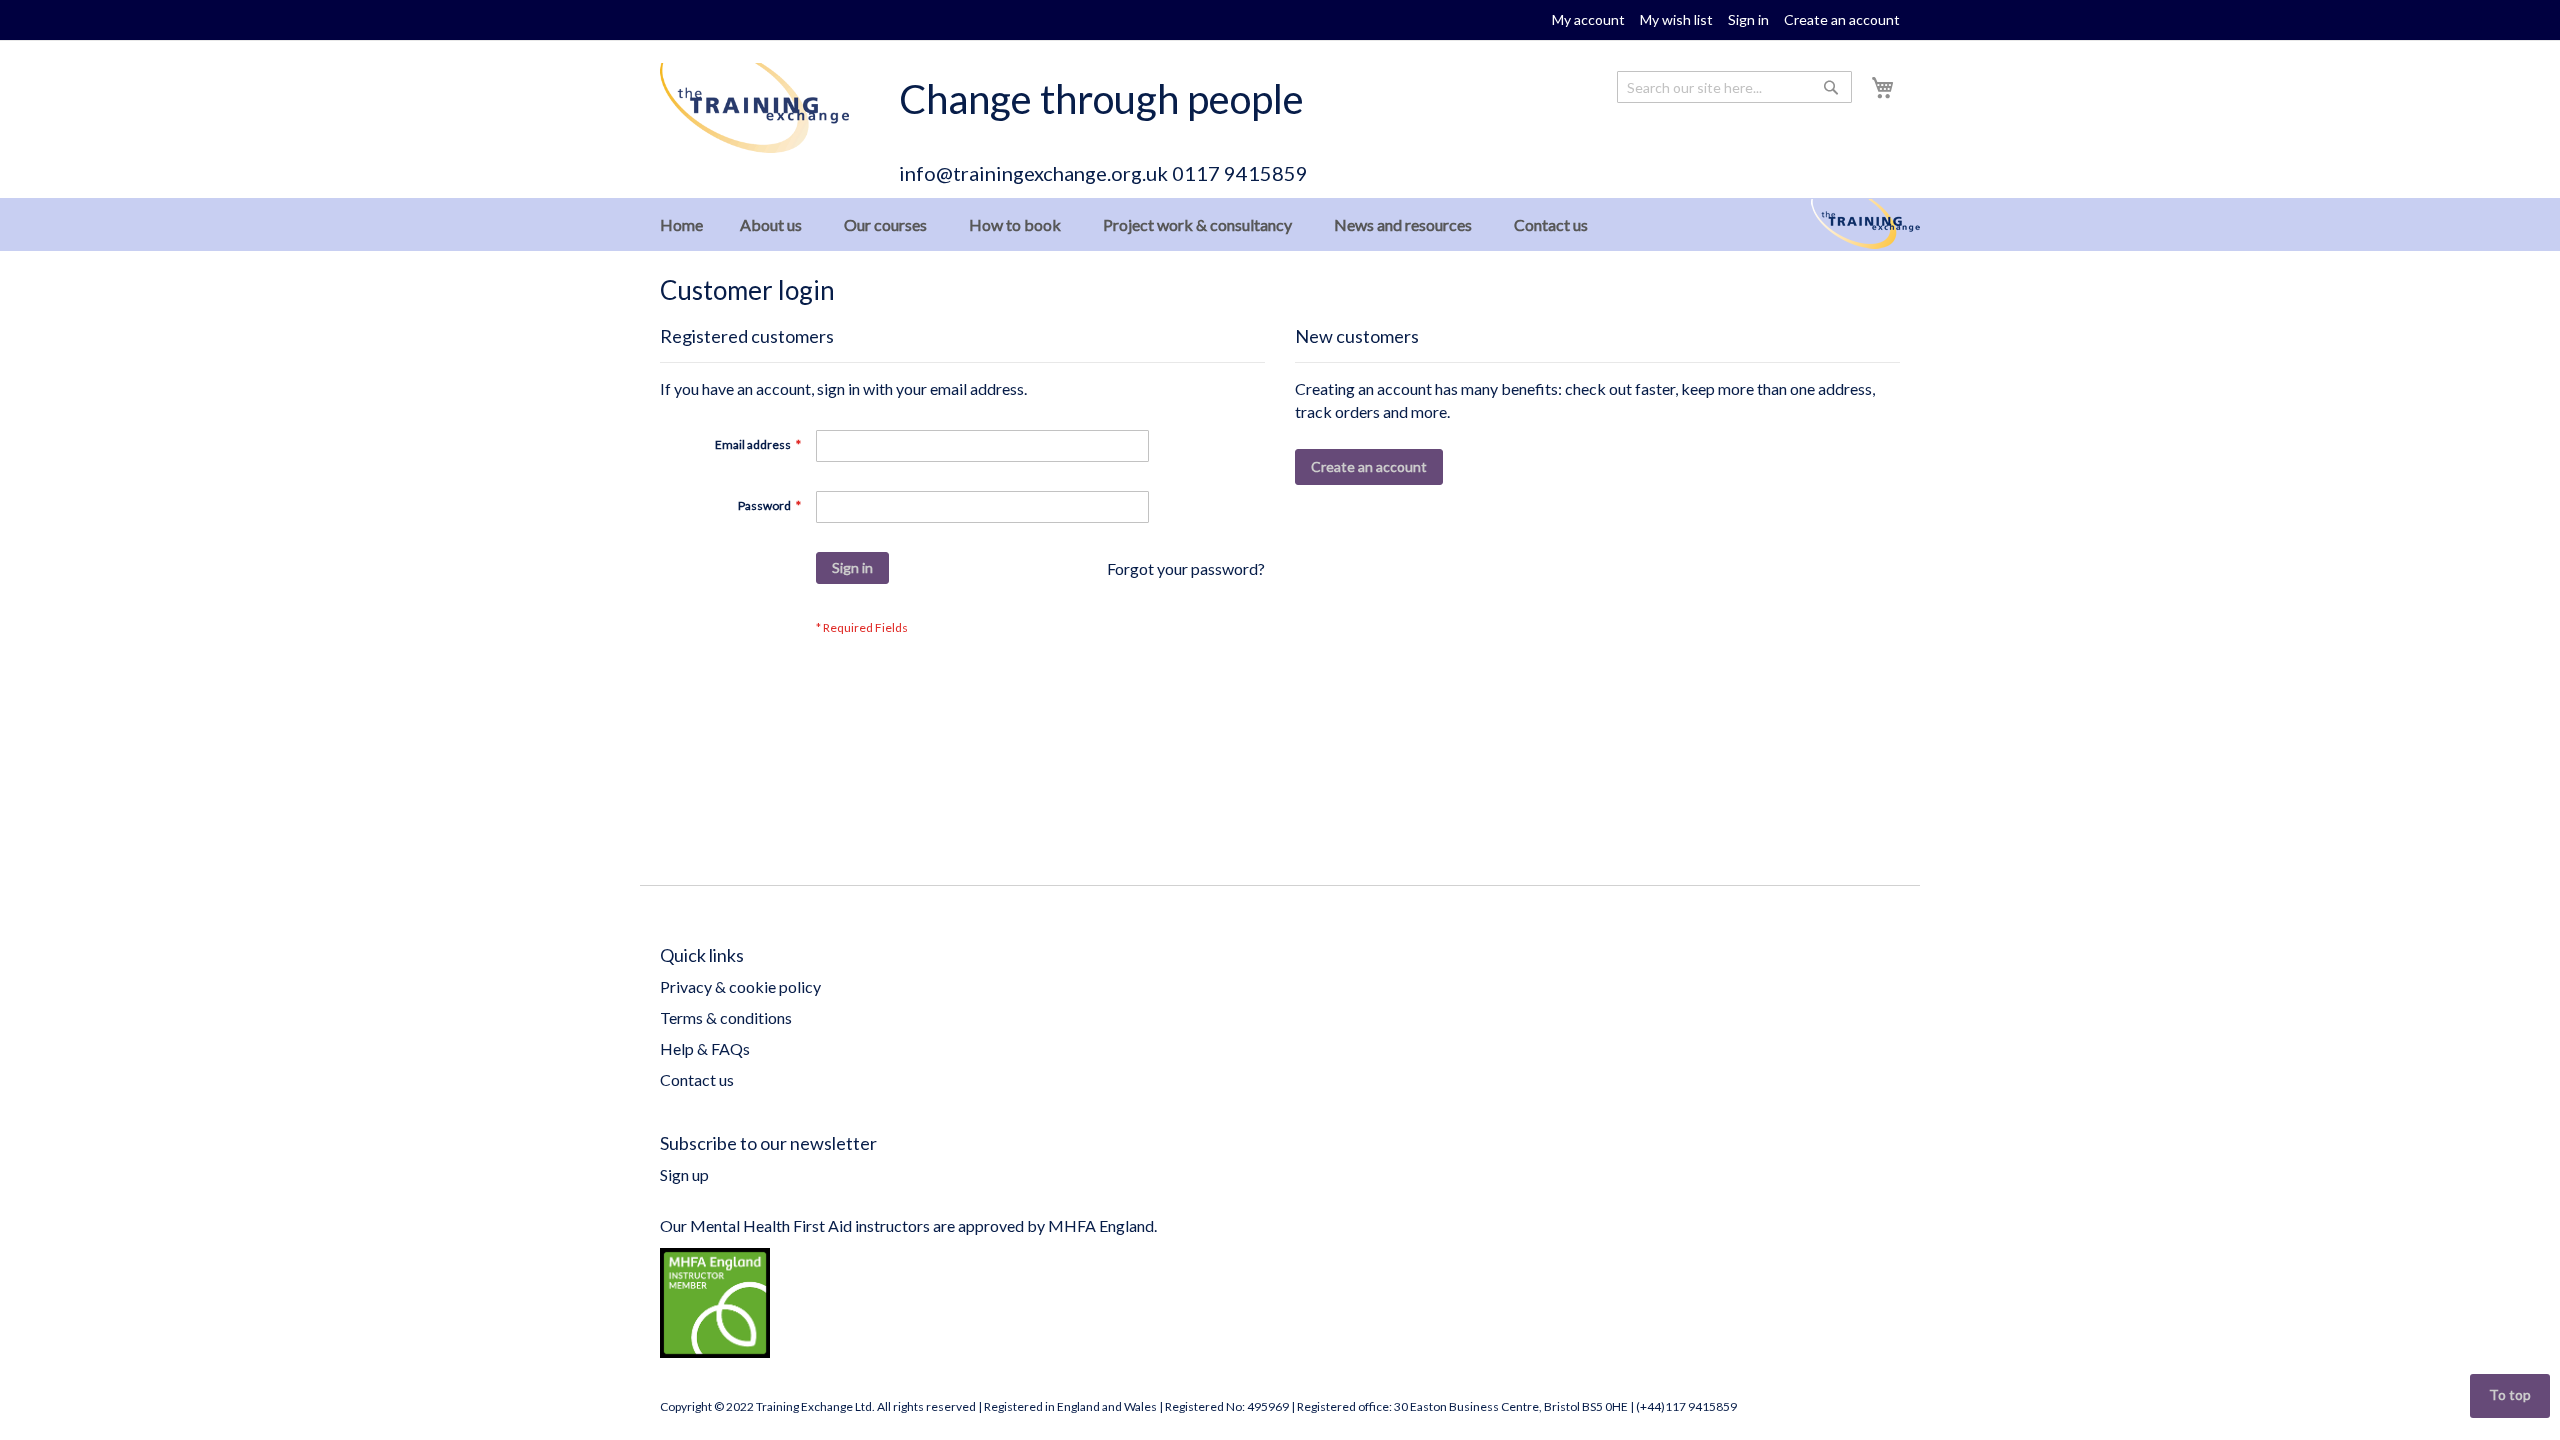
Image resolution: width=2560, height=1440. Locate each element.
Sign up (684, 1174)
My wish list (1676, 19)
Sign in (1748, 19)
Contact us (697, 1079)
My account (1588, 19)
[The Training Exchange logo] (754, 108)
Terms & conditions (726, 1017)
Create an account (1842, 19)
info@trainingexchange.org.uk (1033, 173)
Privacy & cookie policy (740, 986)
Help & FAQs (705, 1048)
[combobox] (1734, 87)
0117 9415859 (1240, 173)
